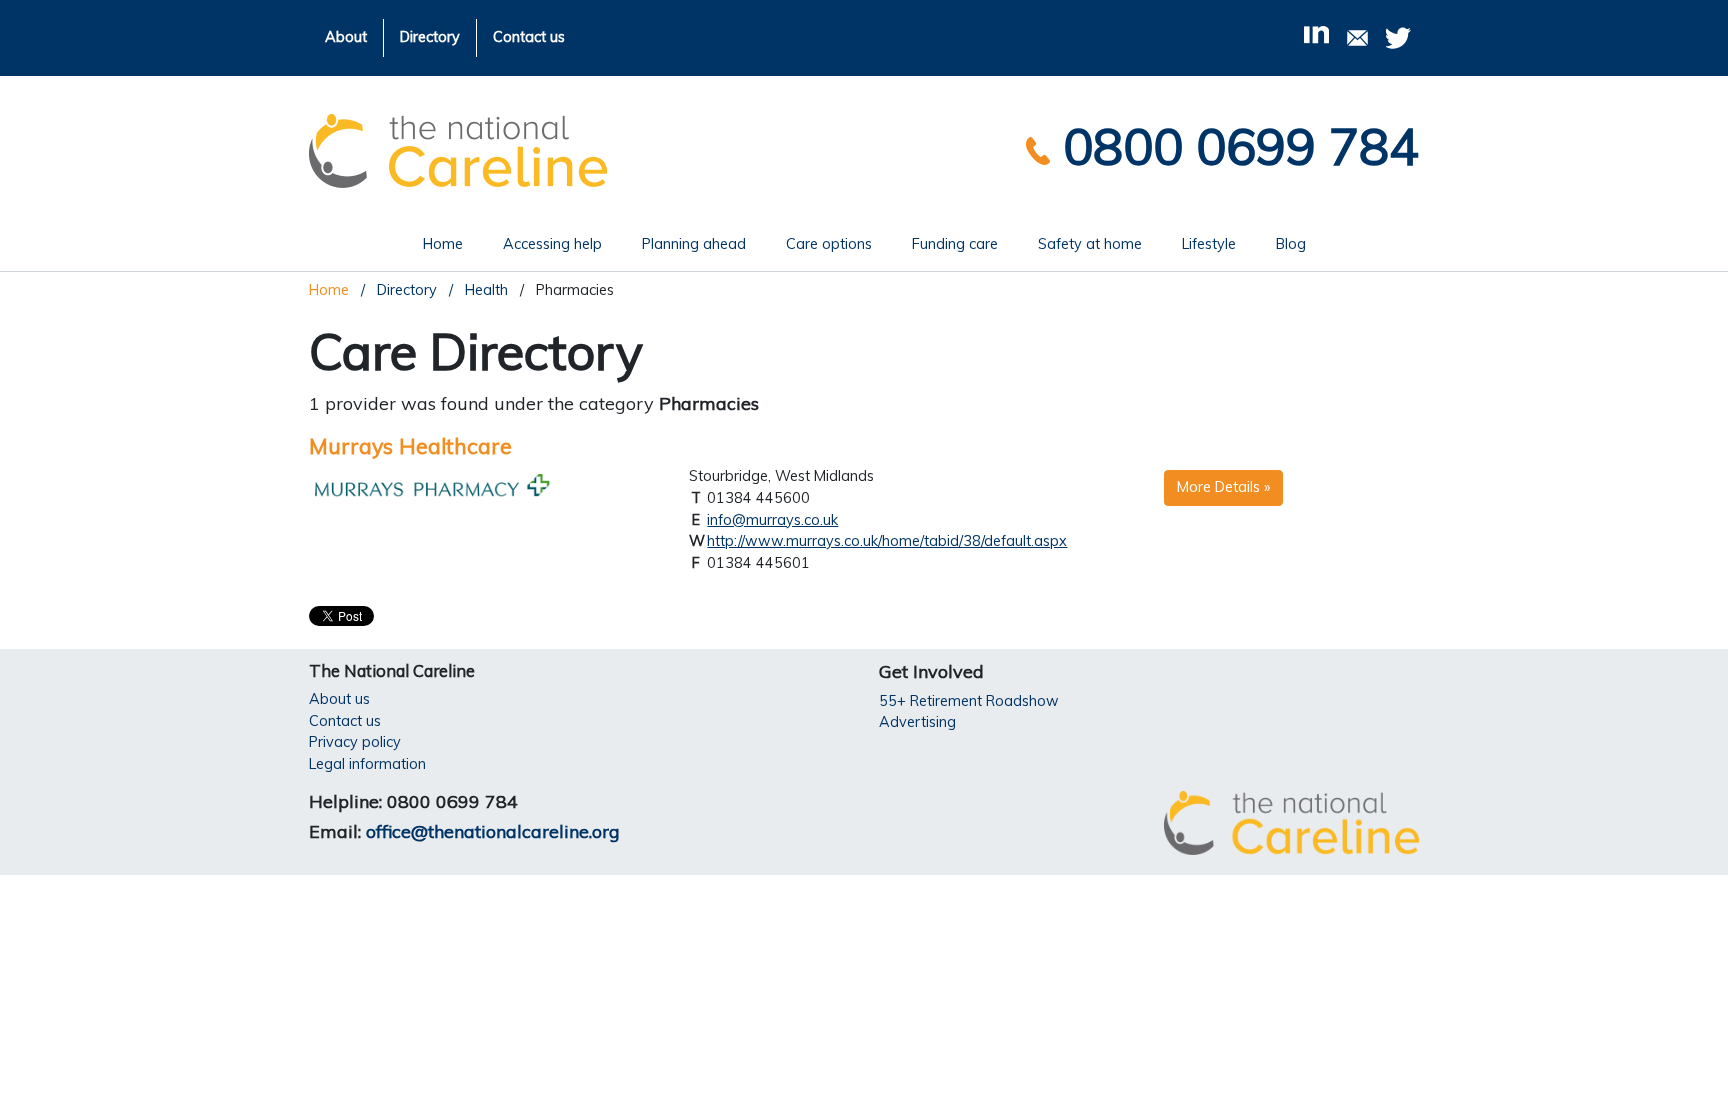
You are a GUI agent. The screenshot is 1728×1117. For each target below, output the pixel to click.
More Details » (1223, 487)
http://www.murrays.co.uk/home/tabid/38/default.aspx (887, 541)
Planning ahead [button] (694, 244)
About (346, 37)
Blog (1291, 244)
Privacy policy (355, 742)
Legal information (367, 764)
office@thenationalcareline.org (493, 831)
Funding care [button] (955, 244)
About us (339, 699)
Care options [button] (829, 244)
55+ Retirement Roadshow (969, 701)
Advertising (917, 722)
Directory (430, 37)
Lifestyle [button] (1209, 244)
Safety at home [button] (1090, 244)
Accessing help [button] (552, 244)
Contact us (529, 37)
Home (453, 243)
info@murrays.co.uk (772, 520)
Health (484, 290)
